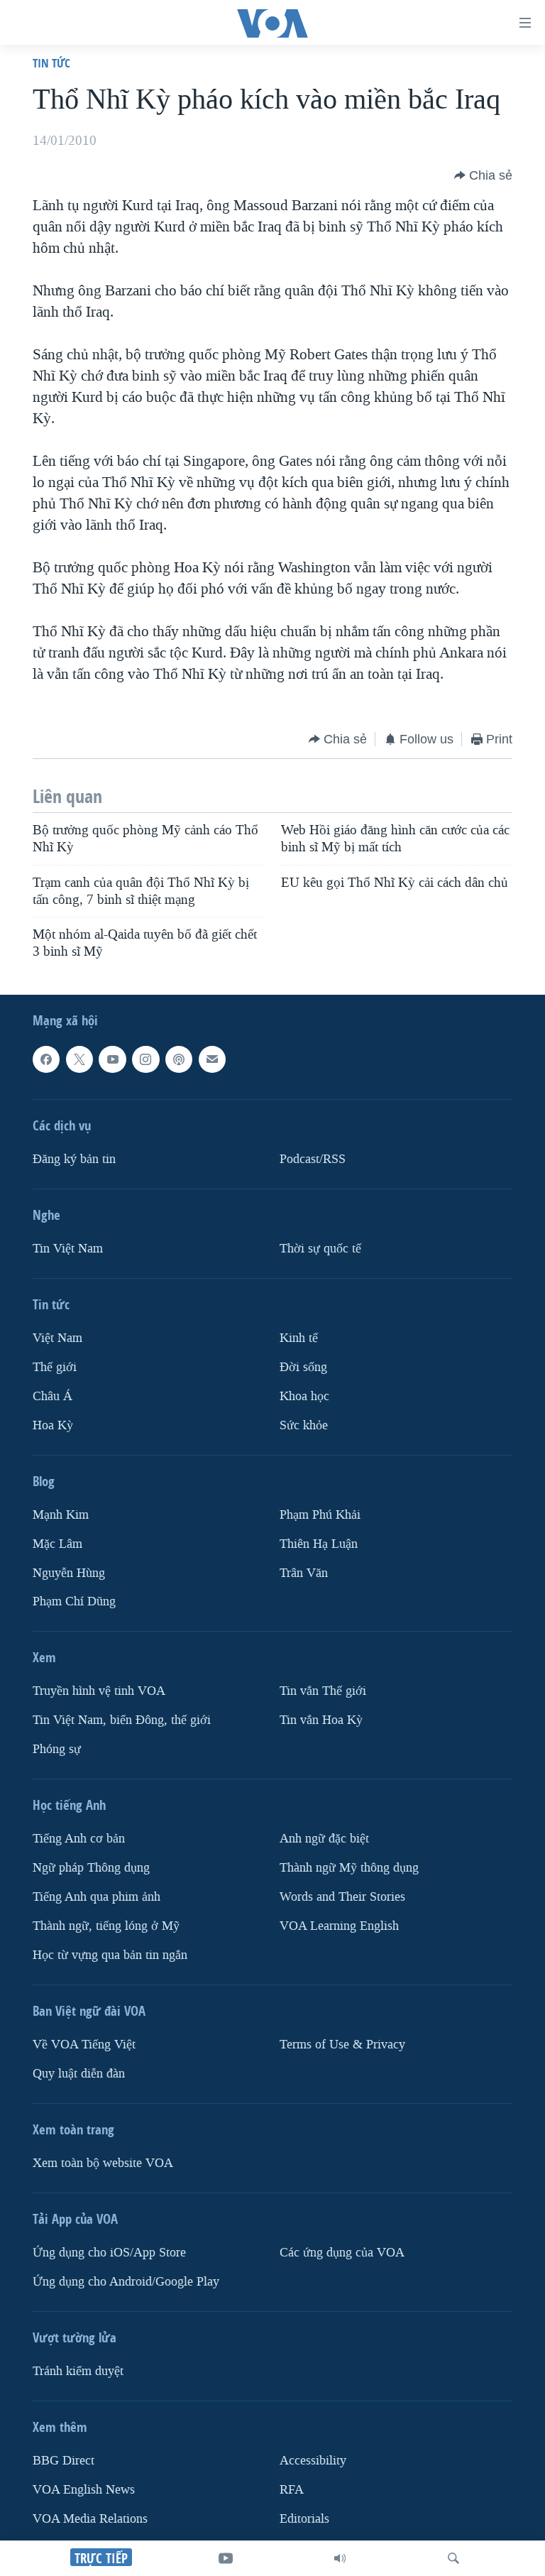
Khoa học (304, 1396)
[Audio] (340, 2558)
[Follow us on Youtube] (112, 1059)
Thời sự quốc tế (320, 1249)
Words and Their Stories (342, 1897)
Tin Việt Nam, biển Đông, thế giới (122, 1720)
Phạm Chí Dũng (74, 1601)
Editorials (304, 2519)
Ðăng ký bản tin (74, 1159)
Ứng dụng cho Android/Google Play (126, 2282)
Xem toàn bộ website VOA (103, 2163)
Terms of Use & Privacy (342, 2045)
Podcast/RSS (313, 1159)
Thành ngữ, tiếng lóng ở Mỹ (106, 1926)
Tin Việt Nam (68, 1249)
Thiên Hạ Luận (319, 1543)
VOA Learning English (339, 1926)
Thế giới (55, 1366)
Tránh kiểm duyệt (78, 2371)
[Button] (483, 175)
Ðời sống (303, 1366)
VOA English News (84, 2490)
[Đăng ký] (212, 1059)
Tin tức (51, 63)
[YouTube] (226, 2558)
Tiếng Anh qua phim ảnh (97, 1897)
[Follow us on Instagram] (145, 1059)
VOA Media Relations (90, 2519)
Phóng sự (57, 1749)
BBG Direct (64, 2461)
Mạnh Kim (61, 1514)
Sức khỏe (304, 1425)
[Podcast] (179, 1059)
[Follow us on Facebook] (46, 1059)
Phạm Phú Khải (320, 1514)
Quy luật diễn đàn (79, 2074)
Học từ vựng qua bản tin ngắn (110, 1955)
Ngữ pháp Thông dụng (91, 1868)
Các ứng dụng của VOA (342, 2253)
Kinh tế (299, 1338)
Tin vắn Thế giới (323, 1691)
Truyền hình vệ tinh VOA (99, 1691)
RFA (292, 2490)
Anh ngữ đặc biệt (324, 1839)
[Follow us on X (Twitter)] (79, 1059)
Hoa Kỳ (53, 1425)
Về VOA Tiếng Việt (84, 2045)
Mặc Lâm (57, 1543)
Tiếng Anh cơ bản (79, 1839)
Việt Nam (57, 1338)
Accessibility (313, 2461)
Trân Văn (304, 1572)
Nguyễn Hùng (69, 1572)
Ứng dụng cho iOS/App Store (109, 2253)
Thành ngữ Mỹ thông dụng (349, 1868)
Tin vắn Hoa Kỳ (321, 1720)
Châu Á (53, 1396)
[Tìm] (453, 2558)
